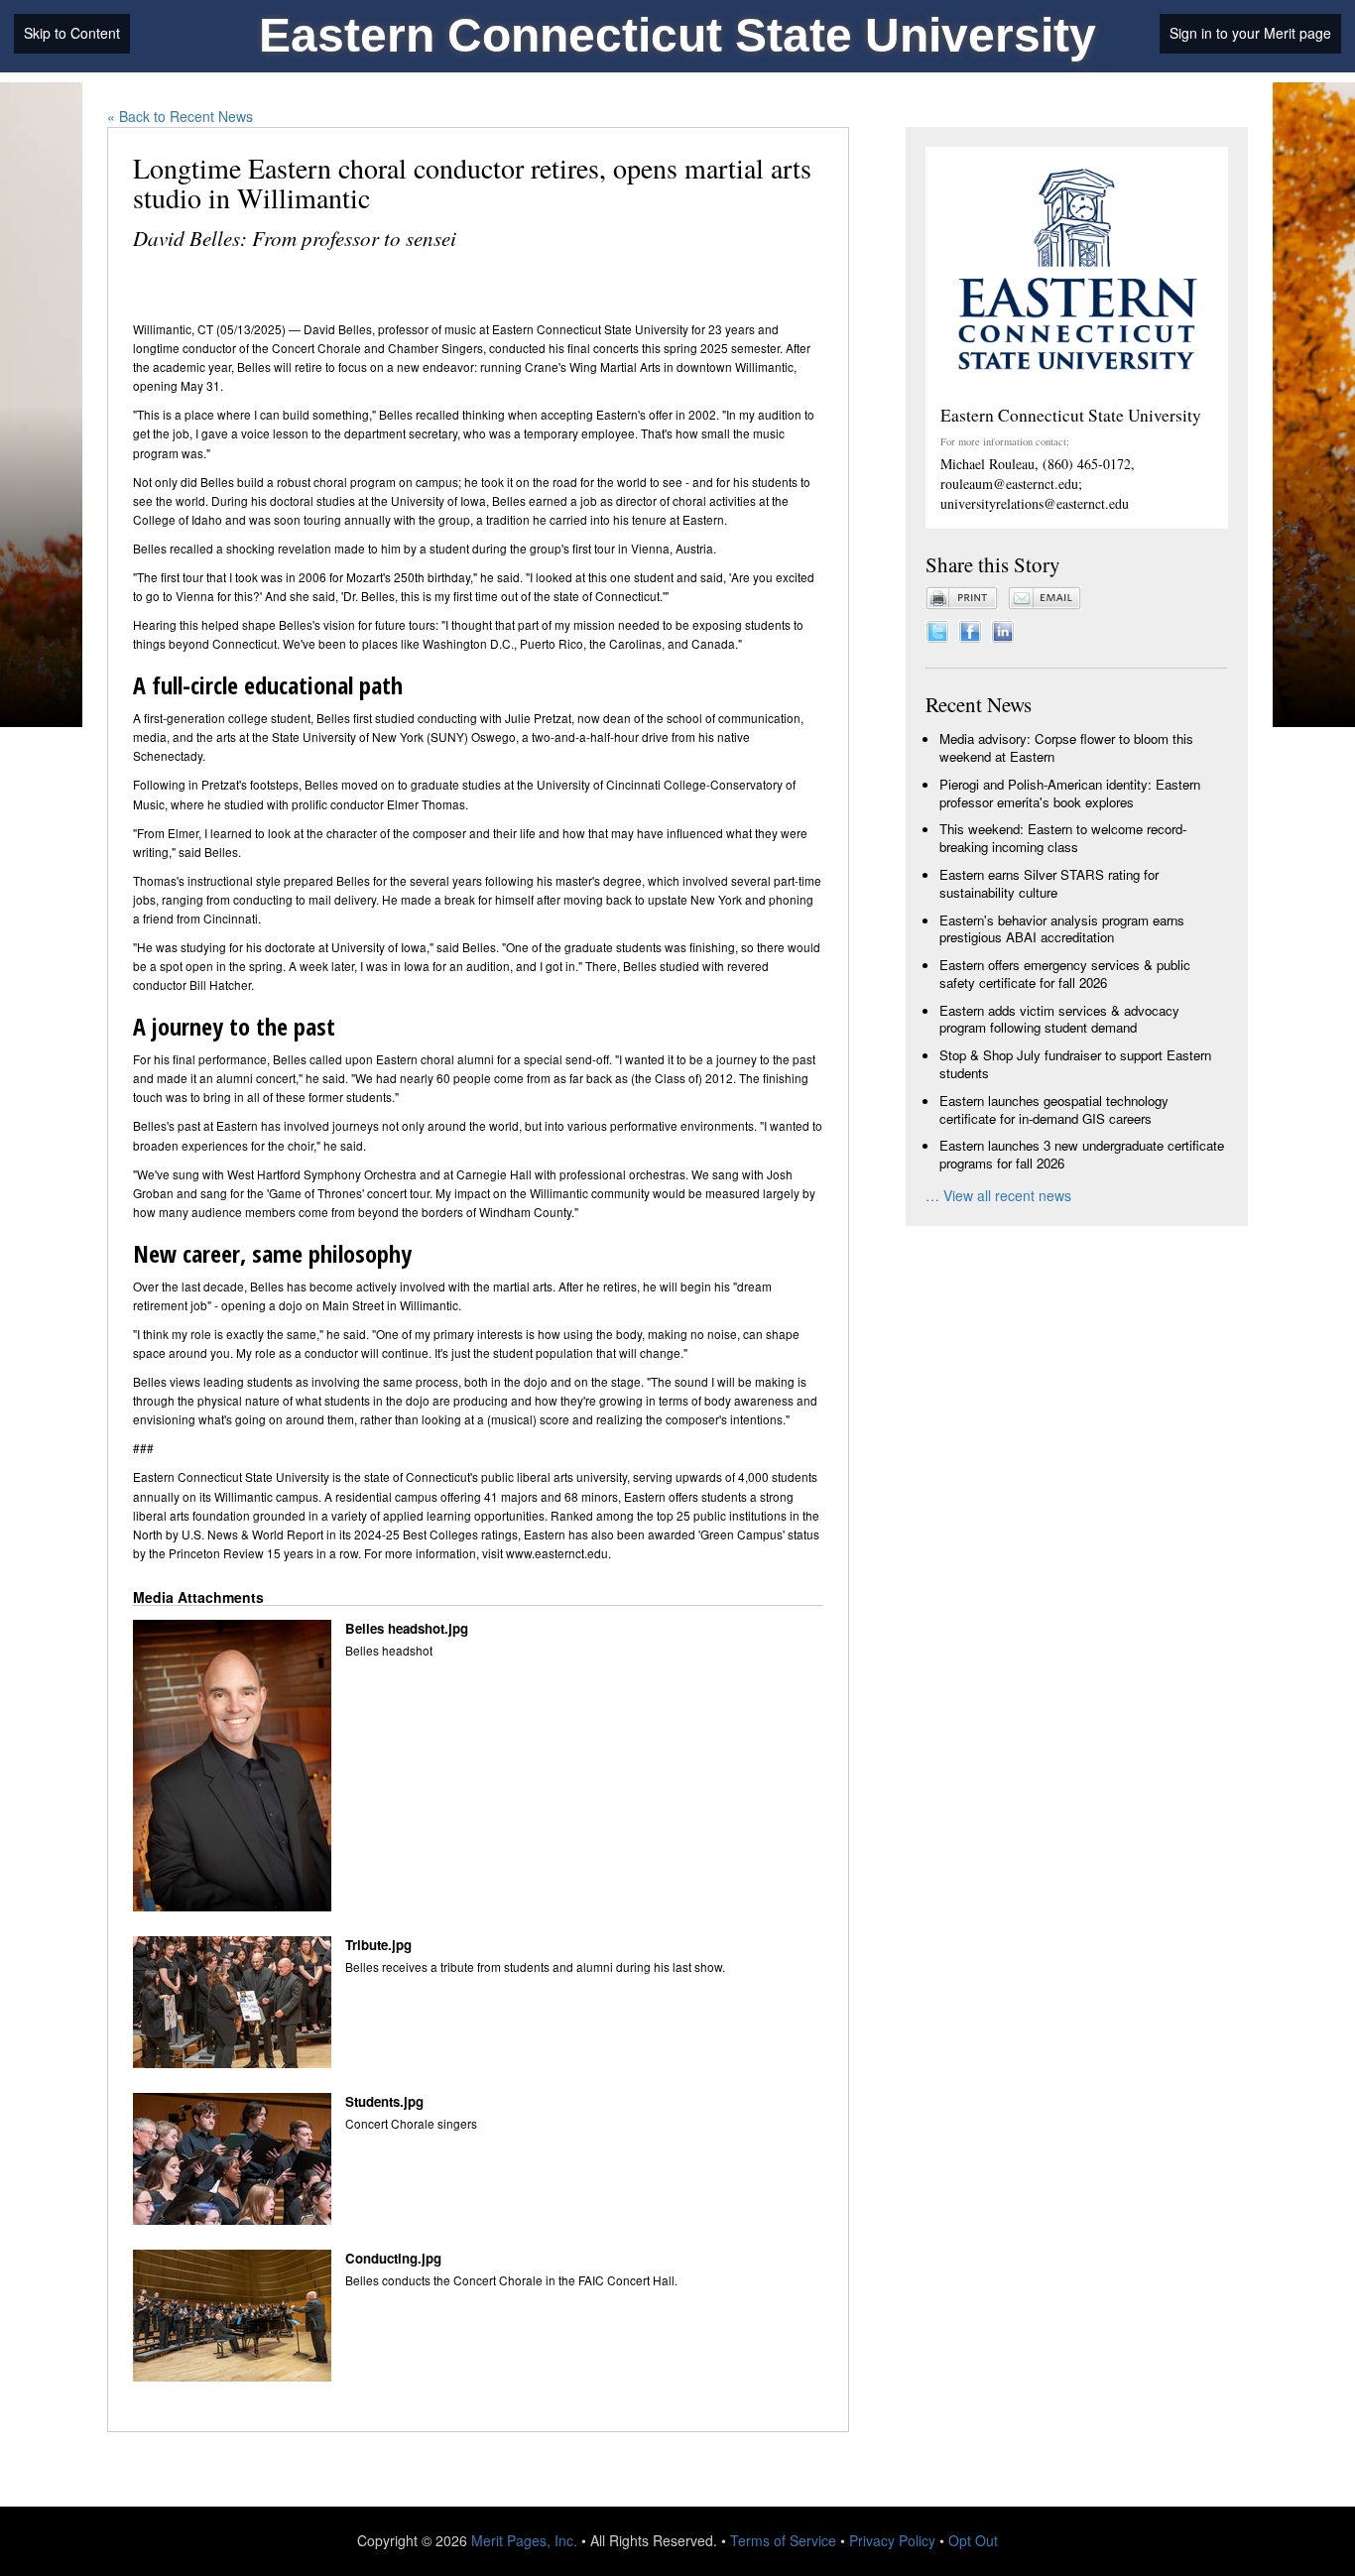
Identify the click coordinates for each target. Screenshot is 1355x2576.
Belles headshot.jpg (407, 1629)
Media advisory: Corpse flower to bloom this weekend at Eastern (1066, 747)
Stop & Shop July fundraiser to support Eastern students (1075, 1064)
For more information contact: (1005, 441)
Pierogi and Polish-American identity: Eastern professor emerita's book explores (1070, 793)
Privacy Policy (892, 2540)
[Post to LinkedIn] (1003, 629)
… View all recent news (998, 1195)
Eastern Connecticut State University (677, 35)
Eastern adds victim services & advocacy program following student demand (1059, 1019)
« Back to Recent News (180, 116)
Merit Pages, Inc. (524, 2540)
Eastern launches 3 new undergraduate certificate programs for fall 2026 (1082, 1154)
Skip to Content (72, 33)
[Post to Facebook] (970, 629)
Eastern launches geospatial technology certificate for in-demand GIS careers (1054, 1109)
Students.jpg (384, 2102)
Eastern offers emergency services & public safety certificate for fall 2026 (1065, 974)
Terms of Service (783, 2540)
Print (962, 598)
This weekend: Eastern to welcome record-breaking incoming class (1063, 838)
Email (1045, 598)
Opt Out (973, 2540)
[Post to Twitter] (937, 629)
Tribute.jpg (378, 1945)
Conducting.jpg (393, 2259)
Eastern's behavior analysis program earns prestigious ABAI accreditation (1062, 929)
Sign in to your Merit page (1250, 33)
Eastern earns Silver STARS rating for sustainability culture (1049, 883)
